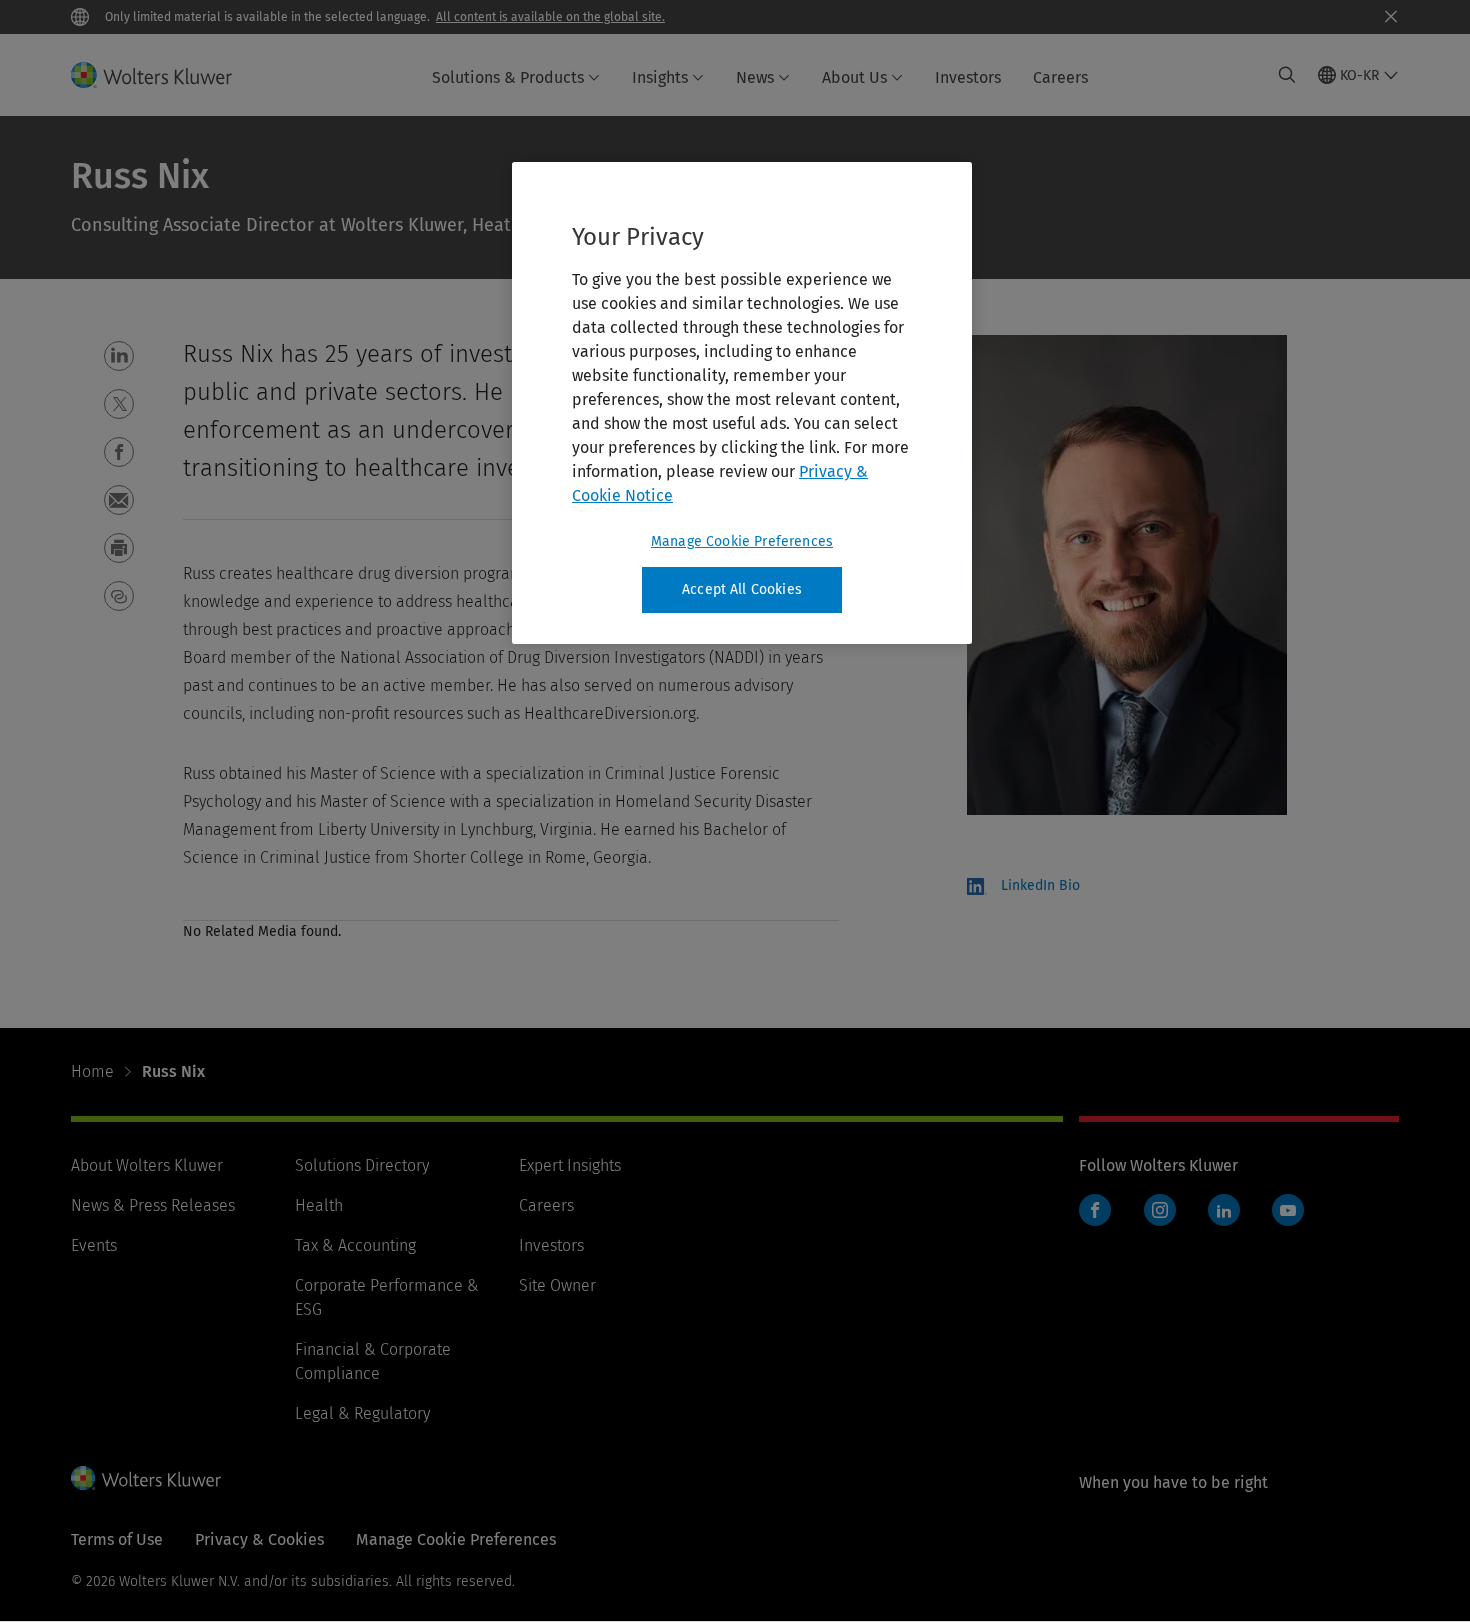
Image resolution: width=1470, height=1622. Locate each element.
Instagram (1160, 1210)
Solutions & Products (508, 77)
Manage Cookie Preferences (742, 541)
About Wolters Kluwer (147, 1165)
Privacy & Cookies (259, 1539)
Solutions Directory (362, 1165)
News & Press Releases (153, 1205)
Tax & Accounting (355, 1245)
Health (319, 1205)
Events (94, 1245)
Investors (968, 77)
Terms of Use (117, 1539)
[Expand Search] (1287, 75)
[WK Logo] (146, 1478)
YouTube (1288, 1210)
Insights (660, 77)
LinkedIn (1224, 1210)
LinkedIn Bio (1040, 885)
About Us (854, 77)
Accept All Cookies (742, 589)
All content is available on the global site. (550, 17)
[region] (742, 403)
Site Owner (557, 1285)
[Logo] (163, 75)
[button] (119, 356)
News (755, 77)
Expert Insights (570, 1165)
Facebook (1095, 1210)
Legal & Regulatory (362, 1413)
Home (92, 1071)
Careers (1060, 77)
